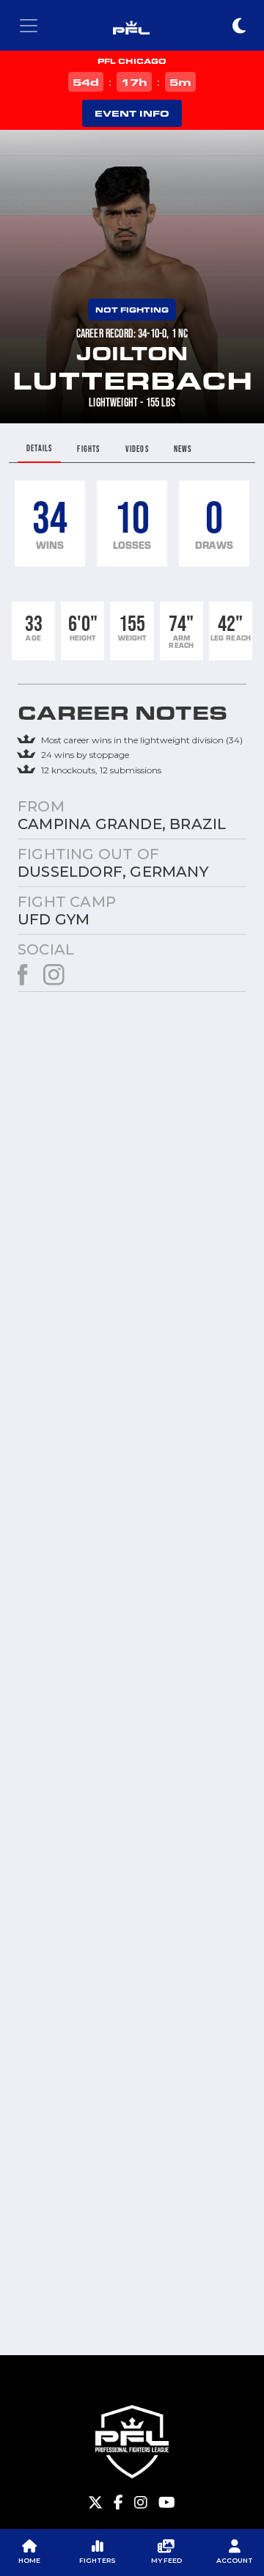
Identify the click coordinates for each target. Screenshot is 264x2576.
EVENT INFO (132, 113)
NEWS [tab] (183, 449)
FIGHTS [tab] (88, 449)
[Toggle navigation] (29, 26)
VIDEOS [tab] (137, 449)
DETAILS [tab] (39, 448)
